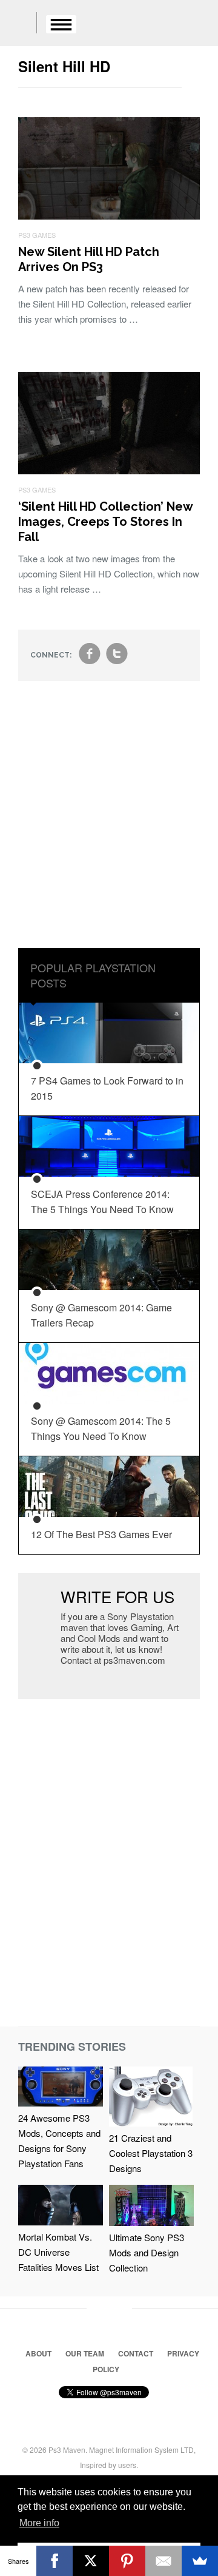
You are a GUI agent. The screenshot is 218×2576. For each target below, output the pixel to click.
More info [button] (39, 2523)
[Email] (163, 2561)
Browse (61, 24)
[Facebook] (54, 2561)
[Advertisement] (109, 824)
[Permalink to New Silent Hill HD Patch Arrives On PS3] (109, 216)
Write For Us (117, 1596)
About (38, 2353)
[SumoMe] (200, 2561)
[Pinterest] (127, 2561)
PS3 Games (37, 235)
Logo (18, 24)
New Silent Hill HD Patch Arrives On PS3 (89, 259)
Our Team (85, 2353)
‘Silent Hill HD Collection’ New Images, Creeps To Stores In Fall (105, 522)
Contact (136, 2353)
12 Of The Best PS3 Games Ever (101, 1534)
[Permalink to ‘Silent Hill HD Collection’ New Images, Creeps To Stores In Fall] (109, 470)
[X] (91, 2561)
